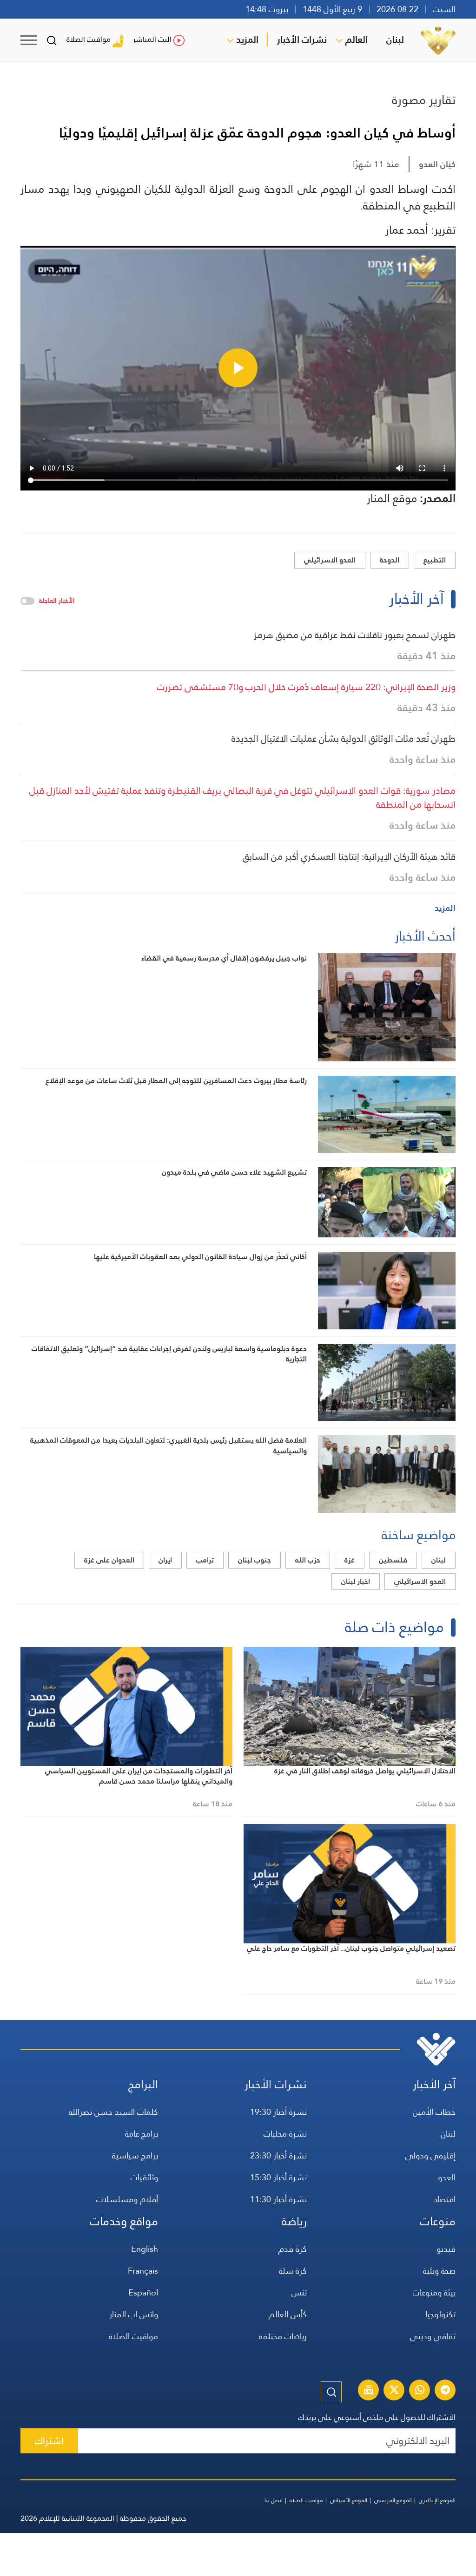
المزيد (247, 39)
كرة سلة (293, 2271)
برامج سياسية (135, 2155)
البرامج (143, 2084)
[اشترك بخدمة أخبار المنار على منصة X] (394, 2391)
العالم (357, 39)
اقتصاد (444, 2199)
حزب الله (308, 1560)
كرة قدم (293, 2249)
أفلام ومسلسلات (127, 2199)
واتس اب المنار (134, 2314)
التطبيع (435, 560)
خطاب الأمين (434, 2112)
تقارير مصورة (424, 100)
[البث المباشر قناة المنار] (369, 2391)
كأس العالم (288, 2314)
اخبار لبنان (356, 1581)
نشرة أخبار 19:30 (278, 2112)
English (145, 2249)
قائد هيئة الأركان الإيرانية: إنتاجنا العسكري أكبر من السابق (349, 856)
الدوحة (390, 560)
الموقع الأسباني (349, 2500)
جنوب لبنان (255, 1560)
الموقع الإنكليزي (437, 2500)
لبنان (395, 39)
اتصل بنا (274, 2500)
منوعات (438, 2221)
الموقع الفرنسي (393, 2500)
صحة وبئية (439, 2271)
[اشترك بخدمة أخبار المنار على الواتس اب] (420, 2391)
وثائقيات (144, 2177)
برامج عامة (142, 2134)
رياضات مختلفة (283, 2336)
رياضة (294, 2221)
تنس (299, 2292)
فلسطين (393, 1560)
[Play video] (238, 368)
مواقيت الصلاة (89, 39)
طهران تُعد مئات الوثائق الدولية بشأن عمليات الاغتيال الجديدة (344, 739)
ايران (165, 1560)
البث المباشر (152, 39)
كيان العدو (437, 164)
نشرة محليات (285, 2134)
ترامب (205, 1560)
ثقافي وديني (433, 2336)
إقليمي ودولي (430, 2155)
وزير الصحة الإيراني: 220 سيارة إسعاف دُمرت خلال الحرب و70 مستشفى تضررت (306, 687)
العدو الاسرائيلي (330, 560)
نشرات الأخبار (302, 39)
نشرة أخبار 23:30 (278, 2155)
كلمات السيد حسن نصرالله (113, 2112)
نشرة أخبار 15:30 (278, 2177)
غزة (350, 1560)
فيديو (446, 2249)
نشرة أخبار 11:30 (278, 2199)
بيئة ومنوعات (434, 2292)
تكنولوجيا (440, 2314)
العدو (447, 2177)
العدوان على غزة (109, 1560)
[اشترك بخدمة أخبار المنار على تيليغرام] (445, 2391)
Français (143, 2271)
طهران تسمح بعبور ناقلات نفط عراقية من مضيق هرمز (355, 635)
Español (143, 2292)
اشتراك (49, 2441)
